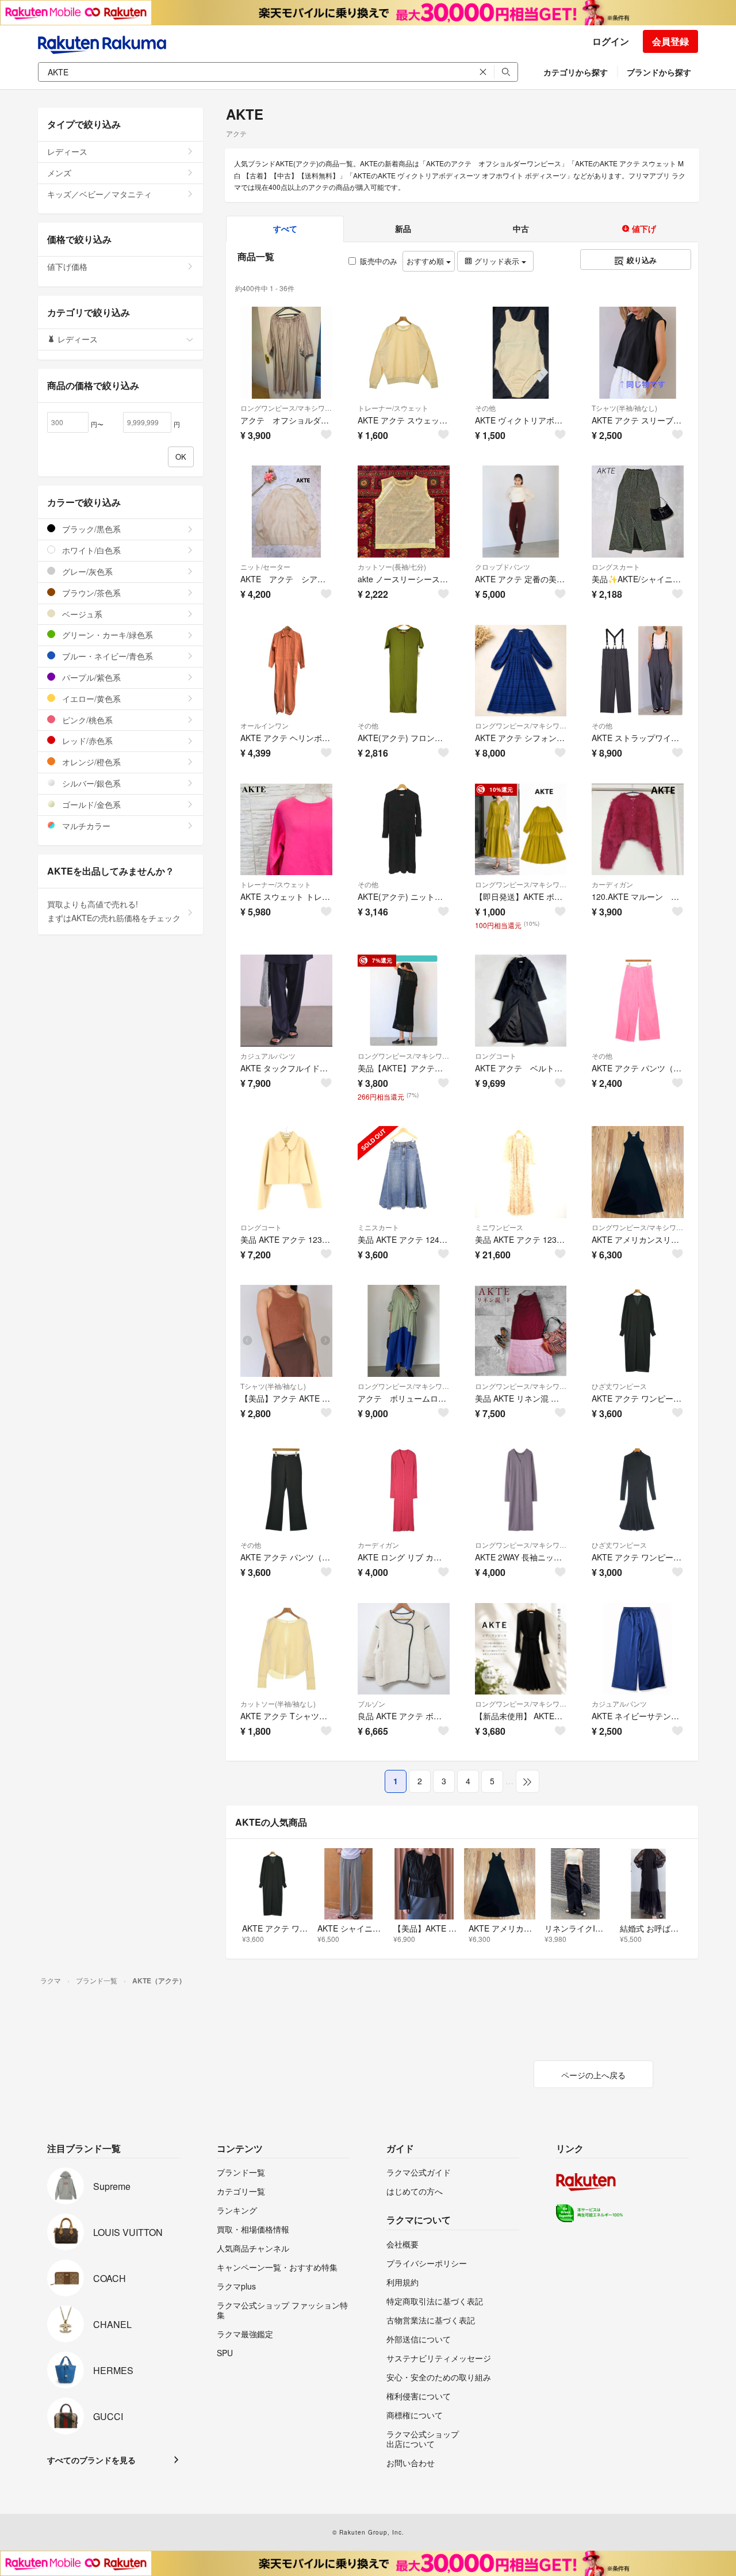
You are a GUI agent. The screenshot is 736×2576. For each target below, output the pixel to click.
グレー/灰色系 (86, 571)
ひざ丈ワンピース (619, 1386)
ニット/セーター (265, 566)
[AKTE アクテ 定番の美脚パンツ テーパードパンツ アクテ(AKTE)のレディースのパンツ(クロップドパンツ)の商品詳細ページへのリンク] (521, 512)
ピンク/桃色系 (86, 720)
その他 (485, 408)
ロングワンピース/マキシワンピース (286, 408)
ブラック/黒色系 (90, 529)
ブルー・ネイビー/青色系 (106, 656)
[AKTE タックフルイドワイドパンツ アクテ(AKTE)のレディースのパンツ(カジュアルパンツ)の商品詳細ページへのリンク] (286, 1001)
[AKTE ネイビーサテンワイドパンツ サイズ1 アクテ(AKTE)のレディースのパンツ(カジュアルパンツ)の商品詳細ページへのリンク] (638, 1649)
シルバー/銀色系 (90, 783)
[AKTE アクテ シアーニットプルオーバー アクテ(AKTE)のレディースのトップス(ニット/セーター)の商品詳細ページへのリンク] (286, 512)
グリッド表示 (497, 261)
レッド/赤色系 (86, 741)
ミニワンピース (499, 1227)
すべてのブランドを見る (91, 2460)
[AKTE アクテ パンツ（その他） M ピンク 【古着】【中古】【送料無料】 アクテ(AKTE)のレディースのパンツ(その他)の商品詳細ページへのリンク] (638, 1001)
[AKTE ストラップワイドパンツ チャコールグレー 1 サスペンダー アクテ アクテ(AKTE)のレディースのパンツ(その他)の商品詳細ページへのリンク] (638, 671)
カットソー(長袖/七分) (392, 566)
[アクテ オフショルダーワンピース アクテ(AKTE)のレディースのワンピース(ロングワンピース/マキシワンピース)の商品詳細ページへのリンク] (286, 353)
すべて (285, 228)
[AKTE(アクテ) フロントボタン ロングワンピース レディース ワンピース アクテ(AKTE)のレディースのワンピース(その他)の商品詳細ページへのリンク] (404, 671)
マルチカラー (85, 826)
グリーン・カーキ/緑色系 (106, 635)
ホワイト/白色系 (90, 550)
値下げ (643, 228)
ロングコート (496, 1056)
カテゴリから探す (576, 72)
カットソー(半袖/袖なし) (278, 1703)
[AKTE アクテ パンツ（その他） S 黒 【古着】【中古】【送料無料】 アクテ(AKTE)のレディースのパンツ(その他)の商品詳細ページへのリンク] (286, 1490)
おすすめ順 (426, 261)
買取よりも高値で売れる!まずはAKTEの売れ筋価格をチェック (114, 911)
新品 (403, 228)
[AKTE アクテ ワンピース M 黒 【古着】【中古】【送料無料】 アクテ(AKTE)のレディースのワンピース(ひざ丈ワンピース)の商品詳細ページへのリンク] (638, 1331)
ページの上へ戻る (593, 2075)
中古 (521, 228)
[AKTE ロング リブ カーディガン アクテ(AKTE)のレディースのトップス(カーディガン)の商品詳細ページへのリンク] (404, 1490)
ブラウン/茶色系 (90, 593)
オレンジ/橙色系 (90, 762)
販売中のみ (379, 261)
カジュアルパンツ (268, 1056)
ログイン (611, 41)
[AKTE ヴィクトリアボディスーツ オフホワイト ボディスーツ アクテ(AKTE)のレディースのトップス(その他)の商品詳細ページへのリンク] (521, 353)
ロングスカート (616, 566)
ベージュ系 (81, 614)
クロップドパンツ (503, 566)
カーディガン (612, 884)
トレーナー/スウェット (393, 408)
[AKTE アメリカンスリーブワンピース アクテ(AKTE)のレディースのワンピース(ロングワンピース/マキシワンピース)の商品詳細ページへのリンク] (638, 1172)
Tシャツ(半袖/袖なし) (624, 408)
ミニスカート (378, 1227)
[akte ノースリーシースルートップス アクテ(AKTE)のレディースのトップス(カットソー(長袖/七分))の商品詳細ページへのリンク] (404, 512)
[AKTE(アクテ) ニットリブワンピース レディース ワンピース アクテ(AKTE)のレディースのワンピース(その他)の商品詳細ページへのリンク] (404, 830)
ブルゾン (371, 1703)
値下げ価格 (67, 266)
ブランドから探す (659, 72)
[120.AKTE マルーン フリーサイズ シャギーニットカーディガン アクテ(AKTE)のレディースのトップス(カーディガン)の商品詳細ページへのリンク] (638, 830)
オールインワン (264, 725)
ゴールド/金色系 (90, 804)
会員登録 (670, 41)
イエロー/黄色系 (90, 699)
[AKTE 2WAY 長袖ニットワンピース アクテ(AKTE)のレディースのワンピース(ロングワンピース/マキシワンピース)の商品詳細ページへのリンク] (521, 1490)
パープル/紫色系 (90, 677)
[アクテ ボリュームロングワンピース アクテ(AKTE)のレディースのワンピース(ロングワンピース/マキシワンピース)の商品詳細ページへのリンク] (404, 1331)
